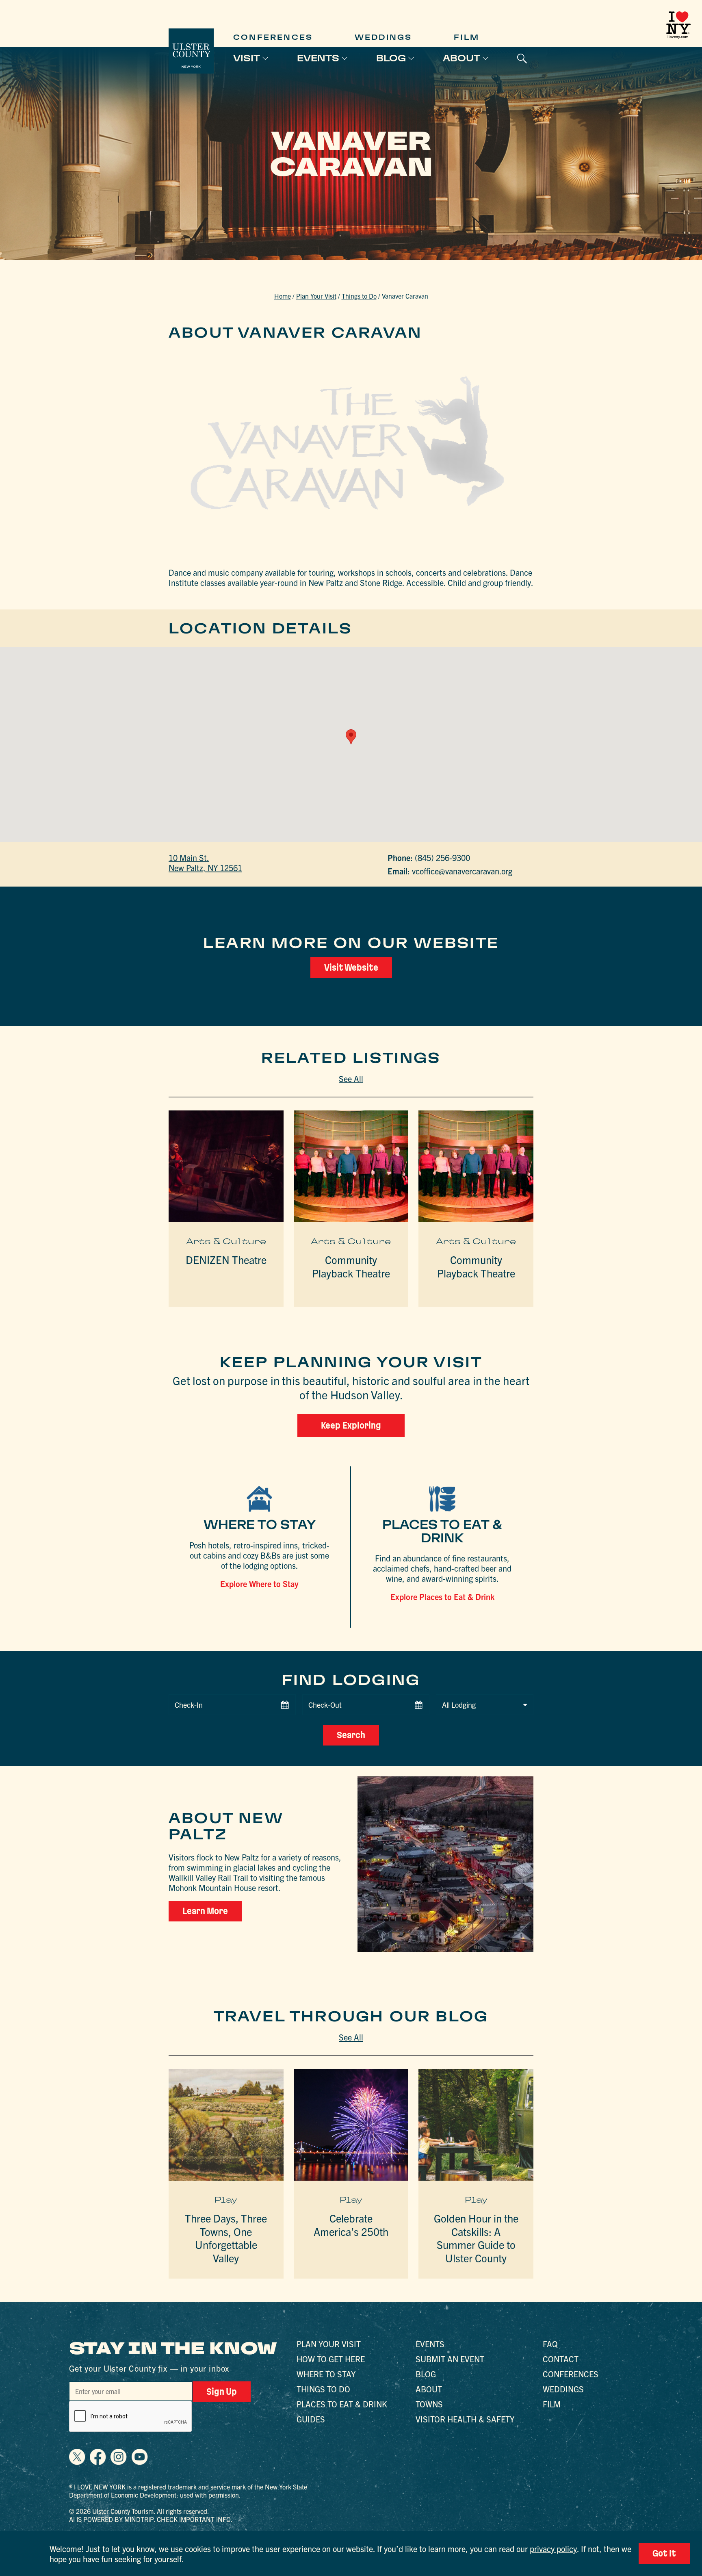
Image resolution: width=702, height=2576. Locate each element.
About (461, 58)
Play (226, 2200)
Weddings (383, 37)
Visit (247, 58)
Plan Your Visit (316, 296)
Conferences (273, 37)
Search (351, 1735)
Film (467, 37)
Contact (561, 2359)
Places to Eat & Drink (342, 2404)
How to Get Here (331, 2359)
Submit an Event (450, 2359)
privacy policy (553, 2549)
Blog (391, 58)
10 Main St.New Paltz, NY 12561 (205, 863)
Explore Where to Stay (259, 1584)
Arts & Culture (226, 1241)
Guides (311, 2419)
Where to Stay (326, 2374)
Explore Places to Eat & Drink (442, 1597)
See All (351, 1079)
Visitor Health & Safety (465, 2419)
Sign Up (222, 2392)
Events (318, 58)
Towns (429, 2404)
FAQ (550, 2344)
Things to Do (359, 296)
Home (283, 296)
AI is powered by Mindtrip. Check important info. (151, 2519)
